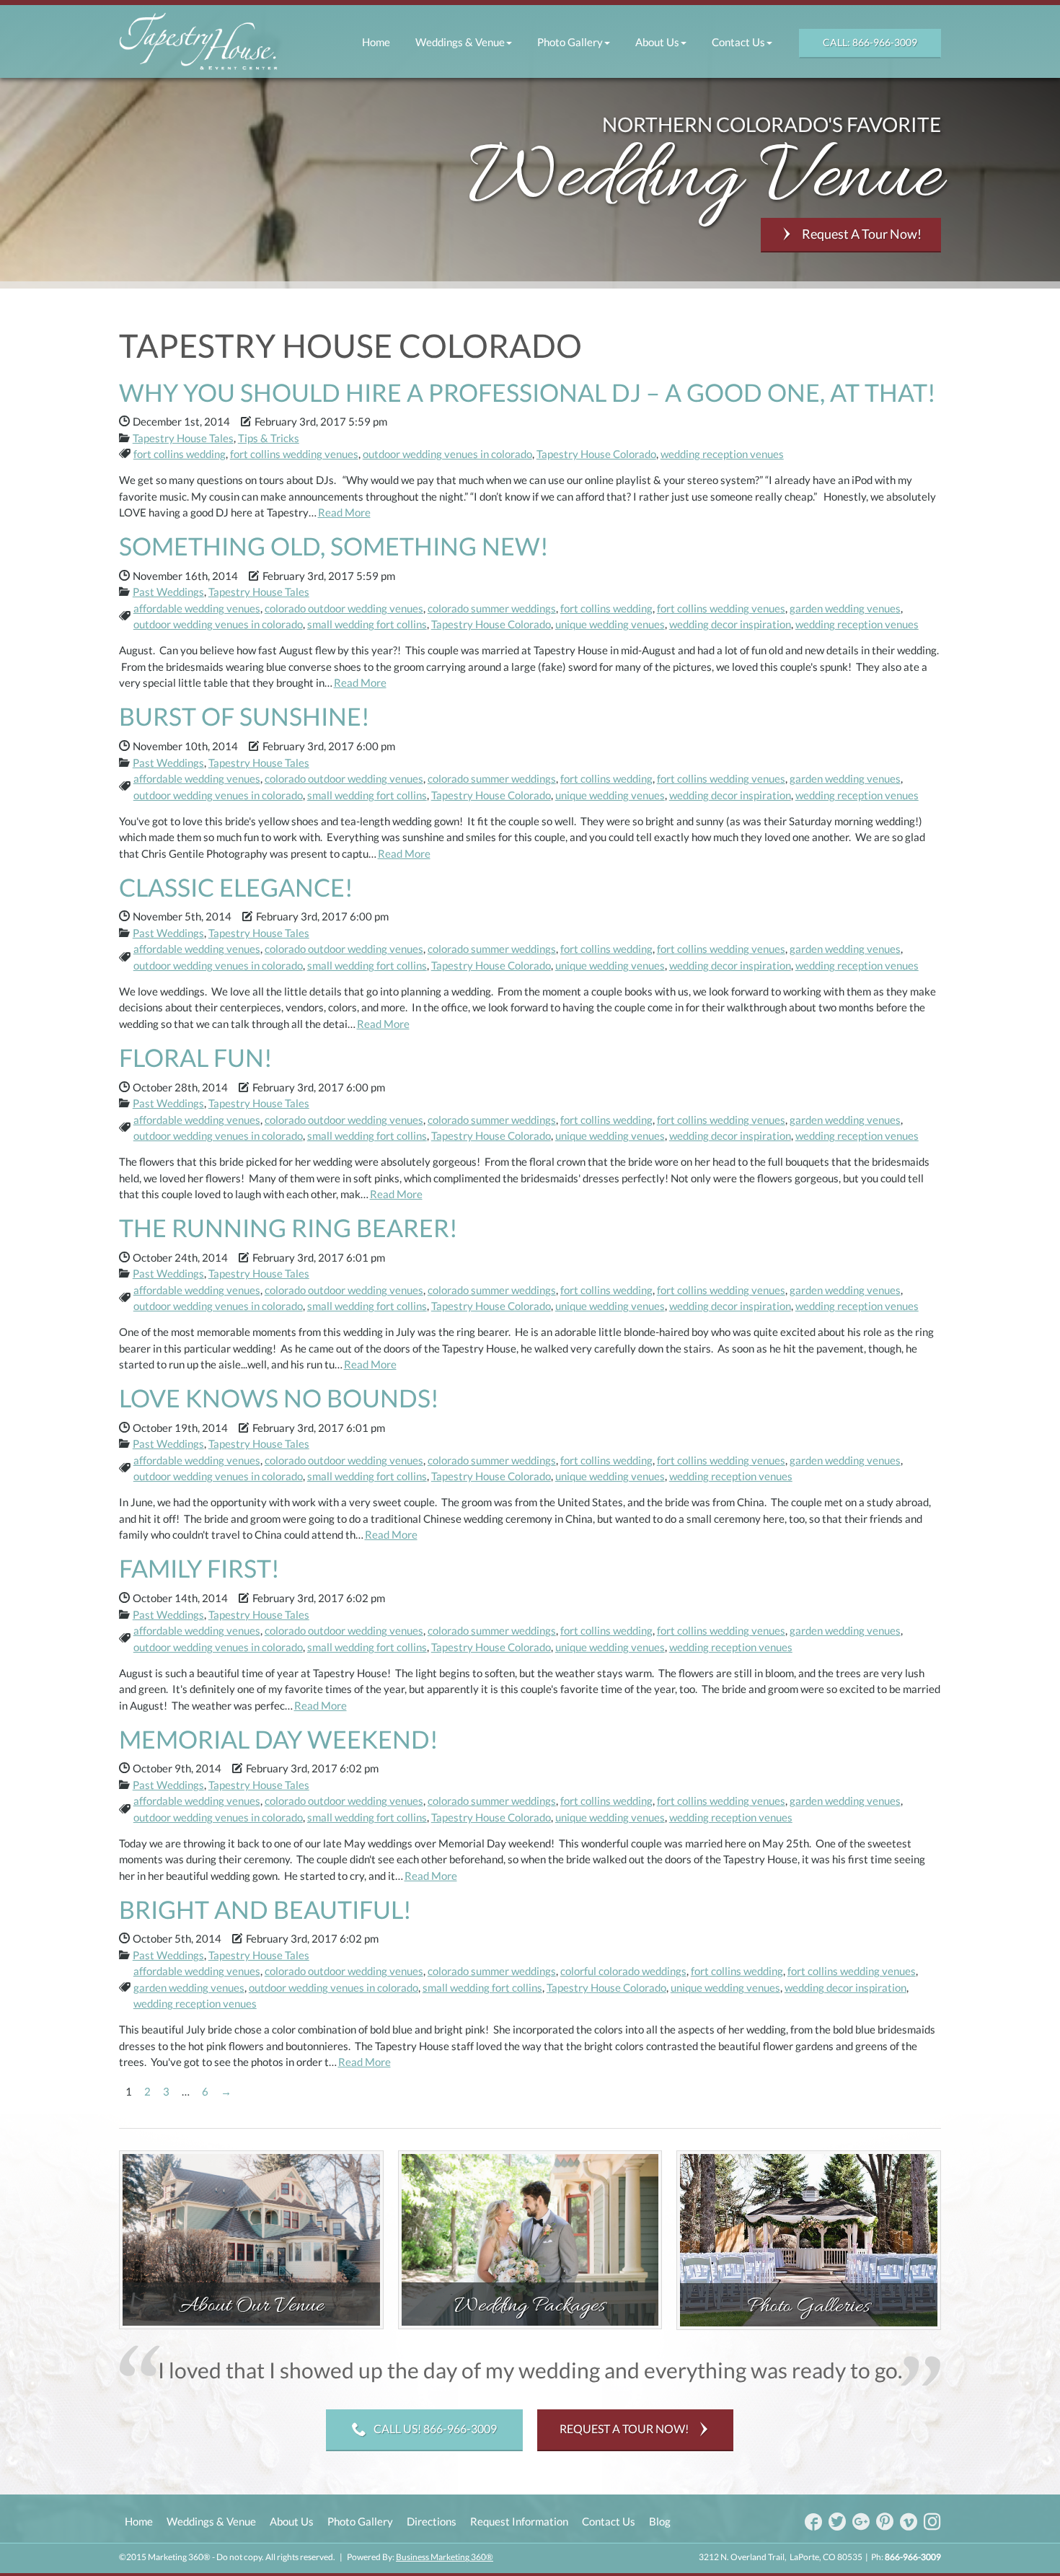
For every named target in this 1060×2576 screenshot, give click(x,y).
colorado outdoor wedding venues (344, 608)
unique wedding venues (610, 624)
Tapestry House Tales (183, 438)
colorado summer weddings (492, 608)
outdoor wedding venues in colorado (447, 454)
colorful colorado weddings (623, 1971)
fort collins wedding (180, 454)
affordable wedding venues (197, 608)
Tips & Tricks (269, 438)
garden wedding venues (845, 608)
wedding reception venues (722, 454)
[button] (463, 42)
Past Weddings (168, 592)
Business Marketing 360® (445, 2557)
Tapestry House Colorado (596, 454)
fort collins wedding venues (294, 454)
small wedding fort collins (367, 624)
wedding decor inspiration (730, 624)
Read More (344, 512)
